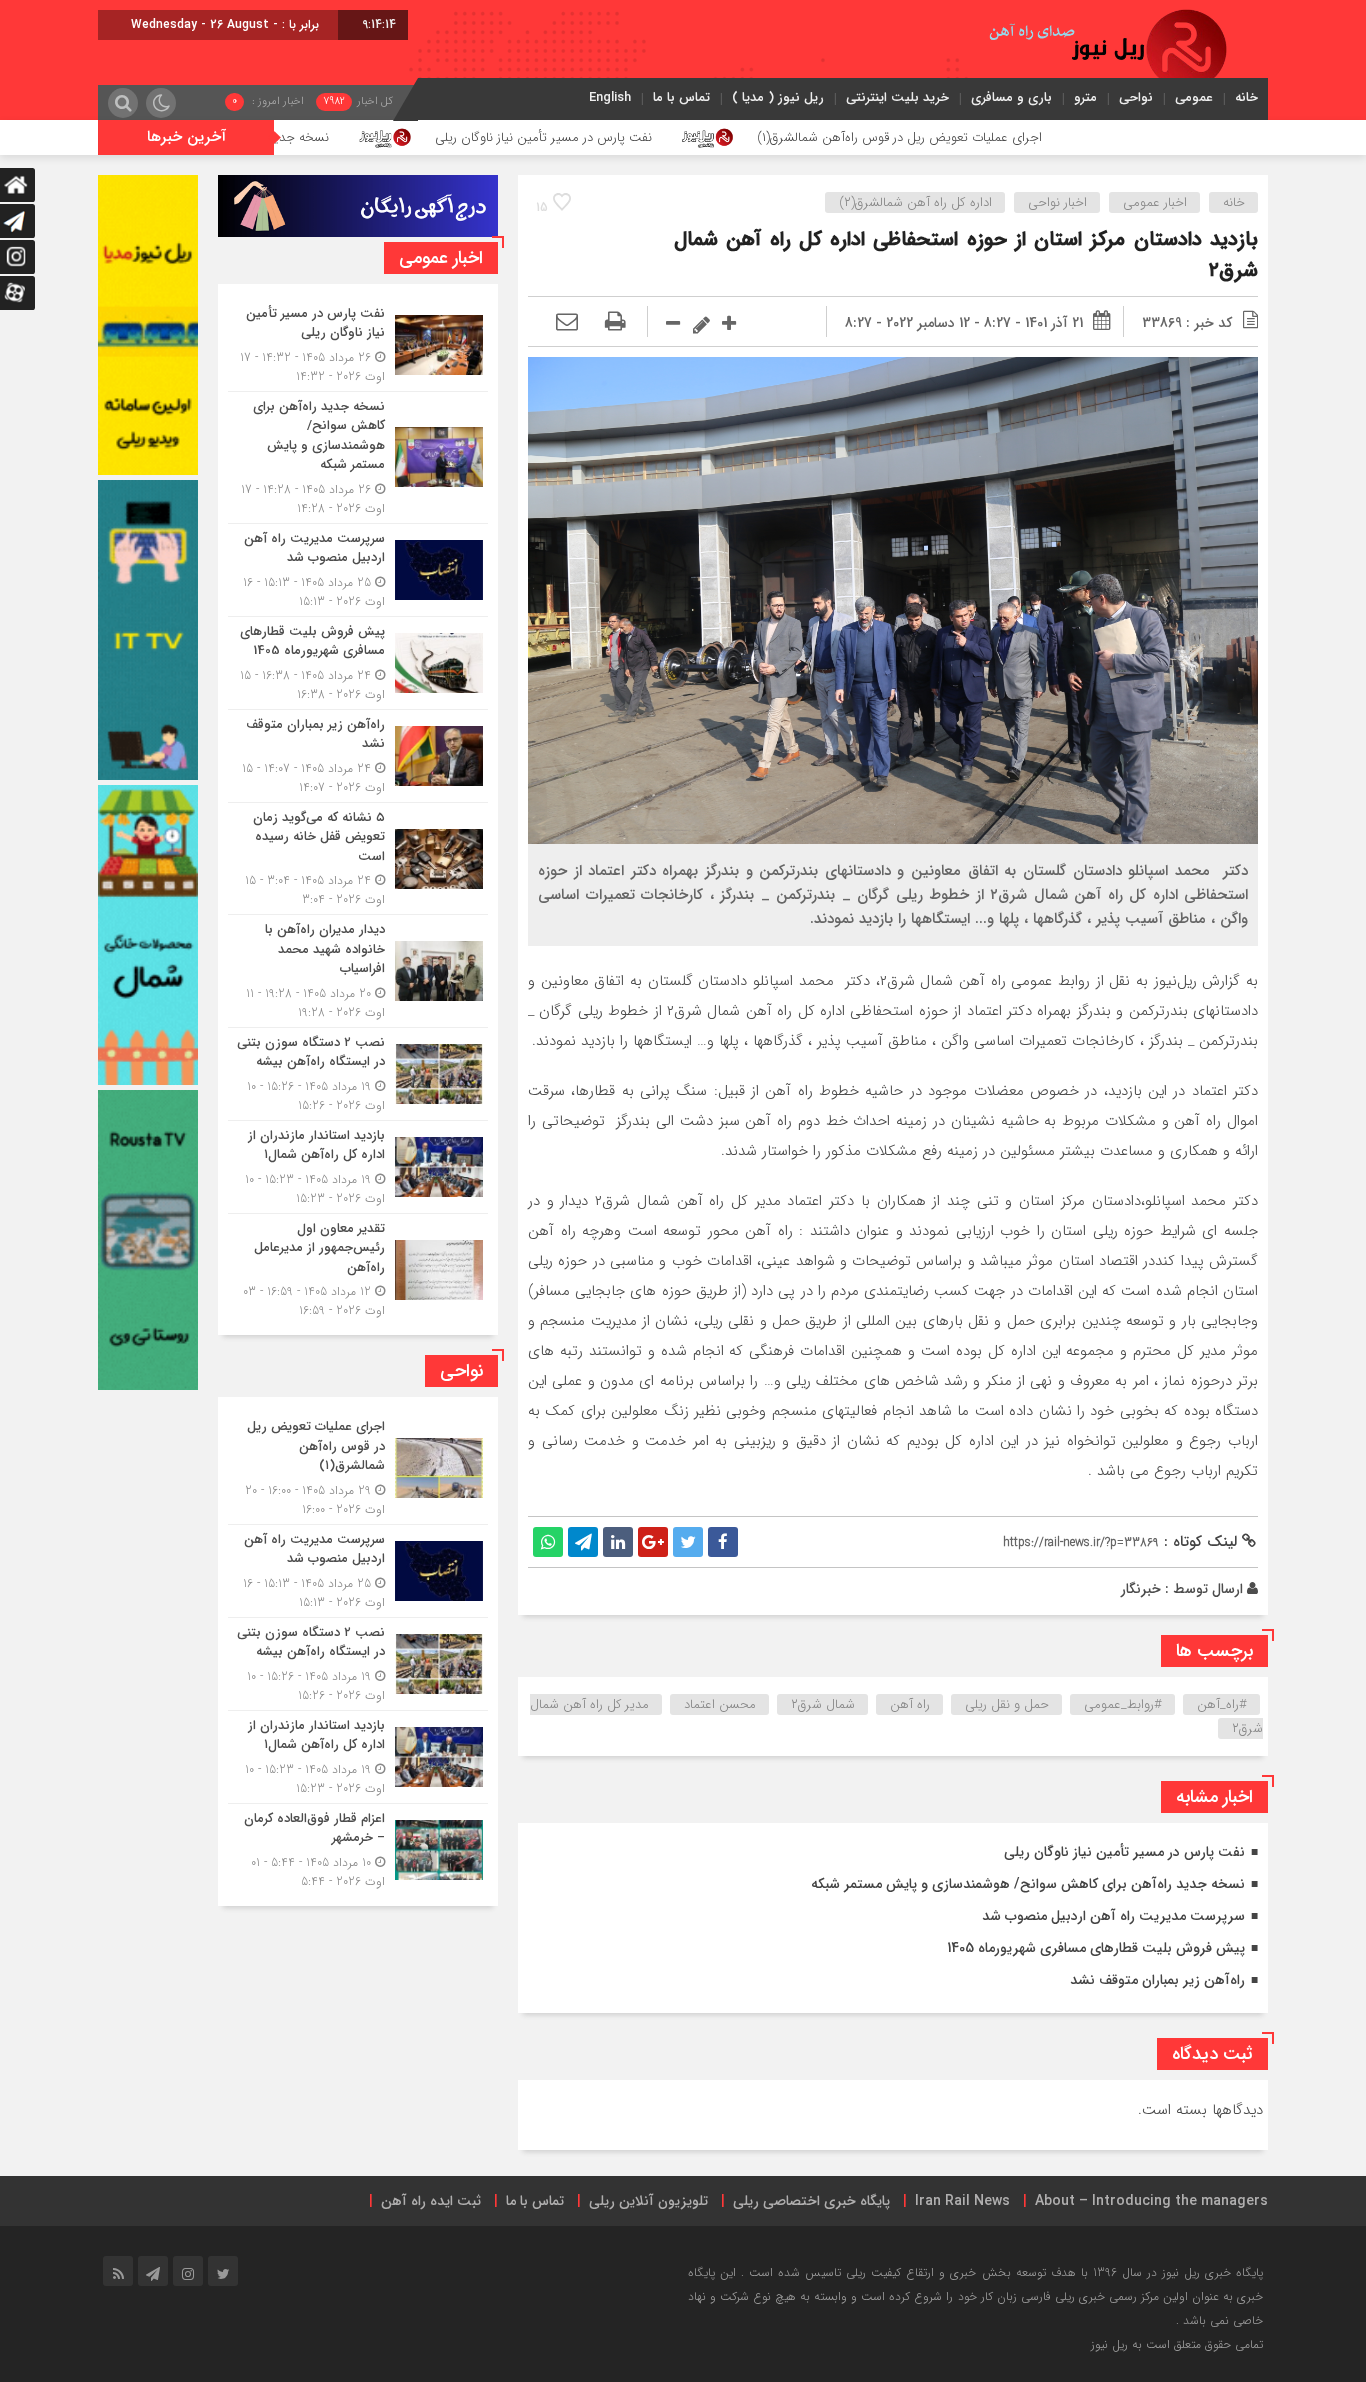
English (610, 97)
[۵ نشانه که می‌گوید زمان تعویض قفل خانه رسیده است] (358, 859)
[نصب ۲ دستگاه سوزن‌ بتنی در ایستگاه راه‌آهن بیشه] (358, 1074)
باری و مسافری (1011, 97)
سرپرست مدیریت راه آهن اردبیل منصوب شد (1113, 1916)
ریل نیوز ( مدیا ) (778, 97)
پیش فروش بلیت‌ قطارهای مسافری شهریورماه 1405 (1096, 1948)
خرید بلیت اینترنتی (897, 97)
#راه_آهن (1222, 1704)
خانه (1246, 97)
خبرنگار (1141, 1589)
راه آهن (910, 1704)
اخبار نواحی (1057, 202)
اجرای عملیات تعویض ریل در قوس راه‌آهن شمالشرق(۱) (1068, 137)
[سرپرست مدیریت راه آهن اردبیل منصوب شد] (358, 570)
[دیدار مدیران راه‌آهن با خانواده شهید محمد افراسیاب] (358, 971)
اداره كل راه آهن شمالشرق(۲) (915, 202)
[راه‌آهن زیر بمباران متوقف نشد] (358, 756)
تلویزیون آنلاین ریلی (648, 2201)
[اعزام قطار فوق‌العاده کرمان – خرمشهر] (358, 1847)
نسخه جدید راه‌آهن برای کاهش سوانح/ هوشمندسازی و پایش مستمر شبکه (299, 137)
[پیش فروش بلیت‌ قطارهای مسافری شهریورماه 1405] (358, 663)
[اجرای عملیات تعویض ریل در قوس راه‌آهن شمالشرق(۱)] (358, 1468)
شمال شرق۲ (823, 1704)
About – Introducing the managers (1151, 2201)
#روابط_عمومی (1123, 1704)
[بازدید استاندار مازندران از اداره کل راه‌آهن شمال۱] (358, 1167)
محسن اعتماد (720, 1704)
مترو (1085, 97)
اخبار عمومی (1155, 202)
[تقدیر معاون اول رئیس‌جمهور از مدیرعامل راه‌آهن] (358, 1267)
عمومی (1194, 97)
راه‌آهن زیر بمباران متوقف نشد (1157, 1980)
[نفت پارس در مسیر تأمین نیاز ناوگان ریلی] (358, 345)
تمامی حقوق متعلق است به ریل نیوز (1177, 2344)
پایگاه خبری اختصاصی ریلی (811, 2201)
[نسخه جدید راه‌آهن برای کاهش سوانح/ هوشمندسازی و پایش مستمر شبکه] (358, 457)
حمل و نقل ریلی (1007, 1704)
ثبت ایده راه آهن (431, 2201)
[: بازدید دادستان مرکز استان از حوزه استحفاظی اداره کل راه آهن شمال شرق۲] (567, 323)
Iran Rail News (962, 2201)
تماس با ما (681, 97)
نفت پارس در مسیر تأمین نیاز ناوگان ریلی (712, 137)
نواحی (1136, 97)
